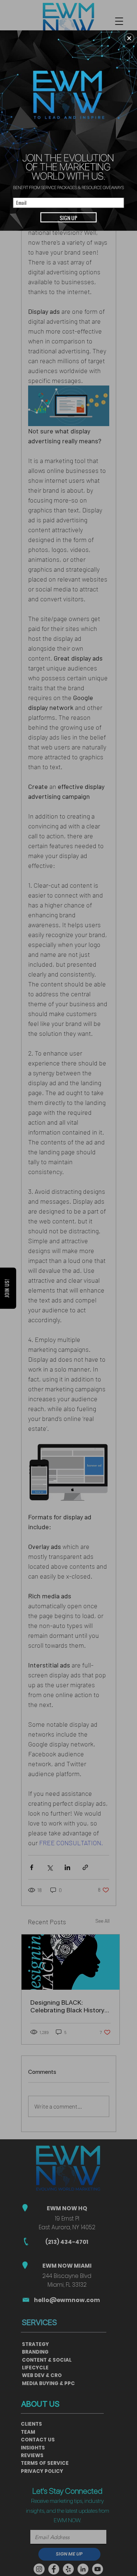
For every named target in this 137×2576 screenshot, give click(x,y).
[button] (129, 38)
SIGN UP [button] (68, 217)
